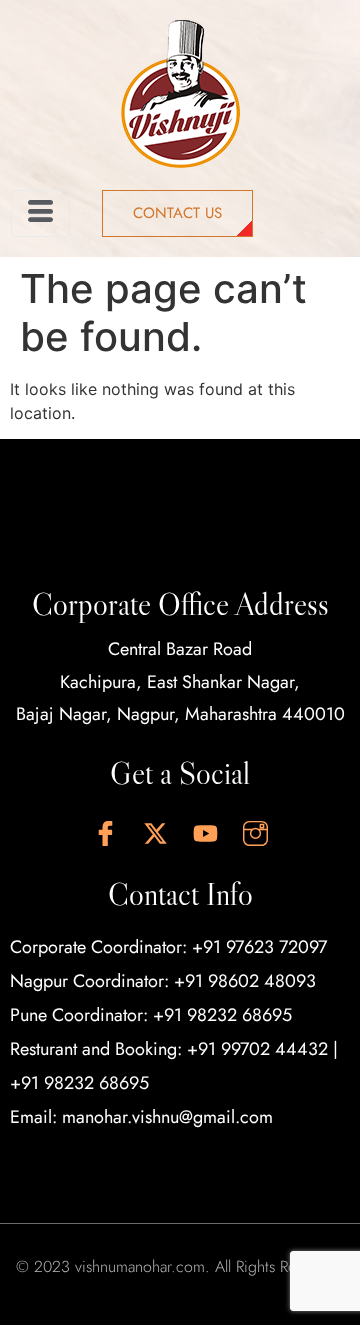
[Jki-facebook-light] (105, 834)
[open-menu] (40, 213)
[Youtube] (205, 834)
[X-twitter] (155, 834)
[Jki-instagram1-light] (255, 834)
